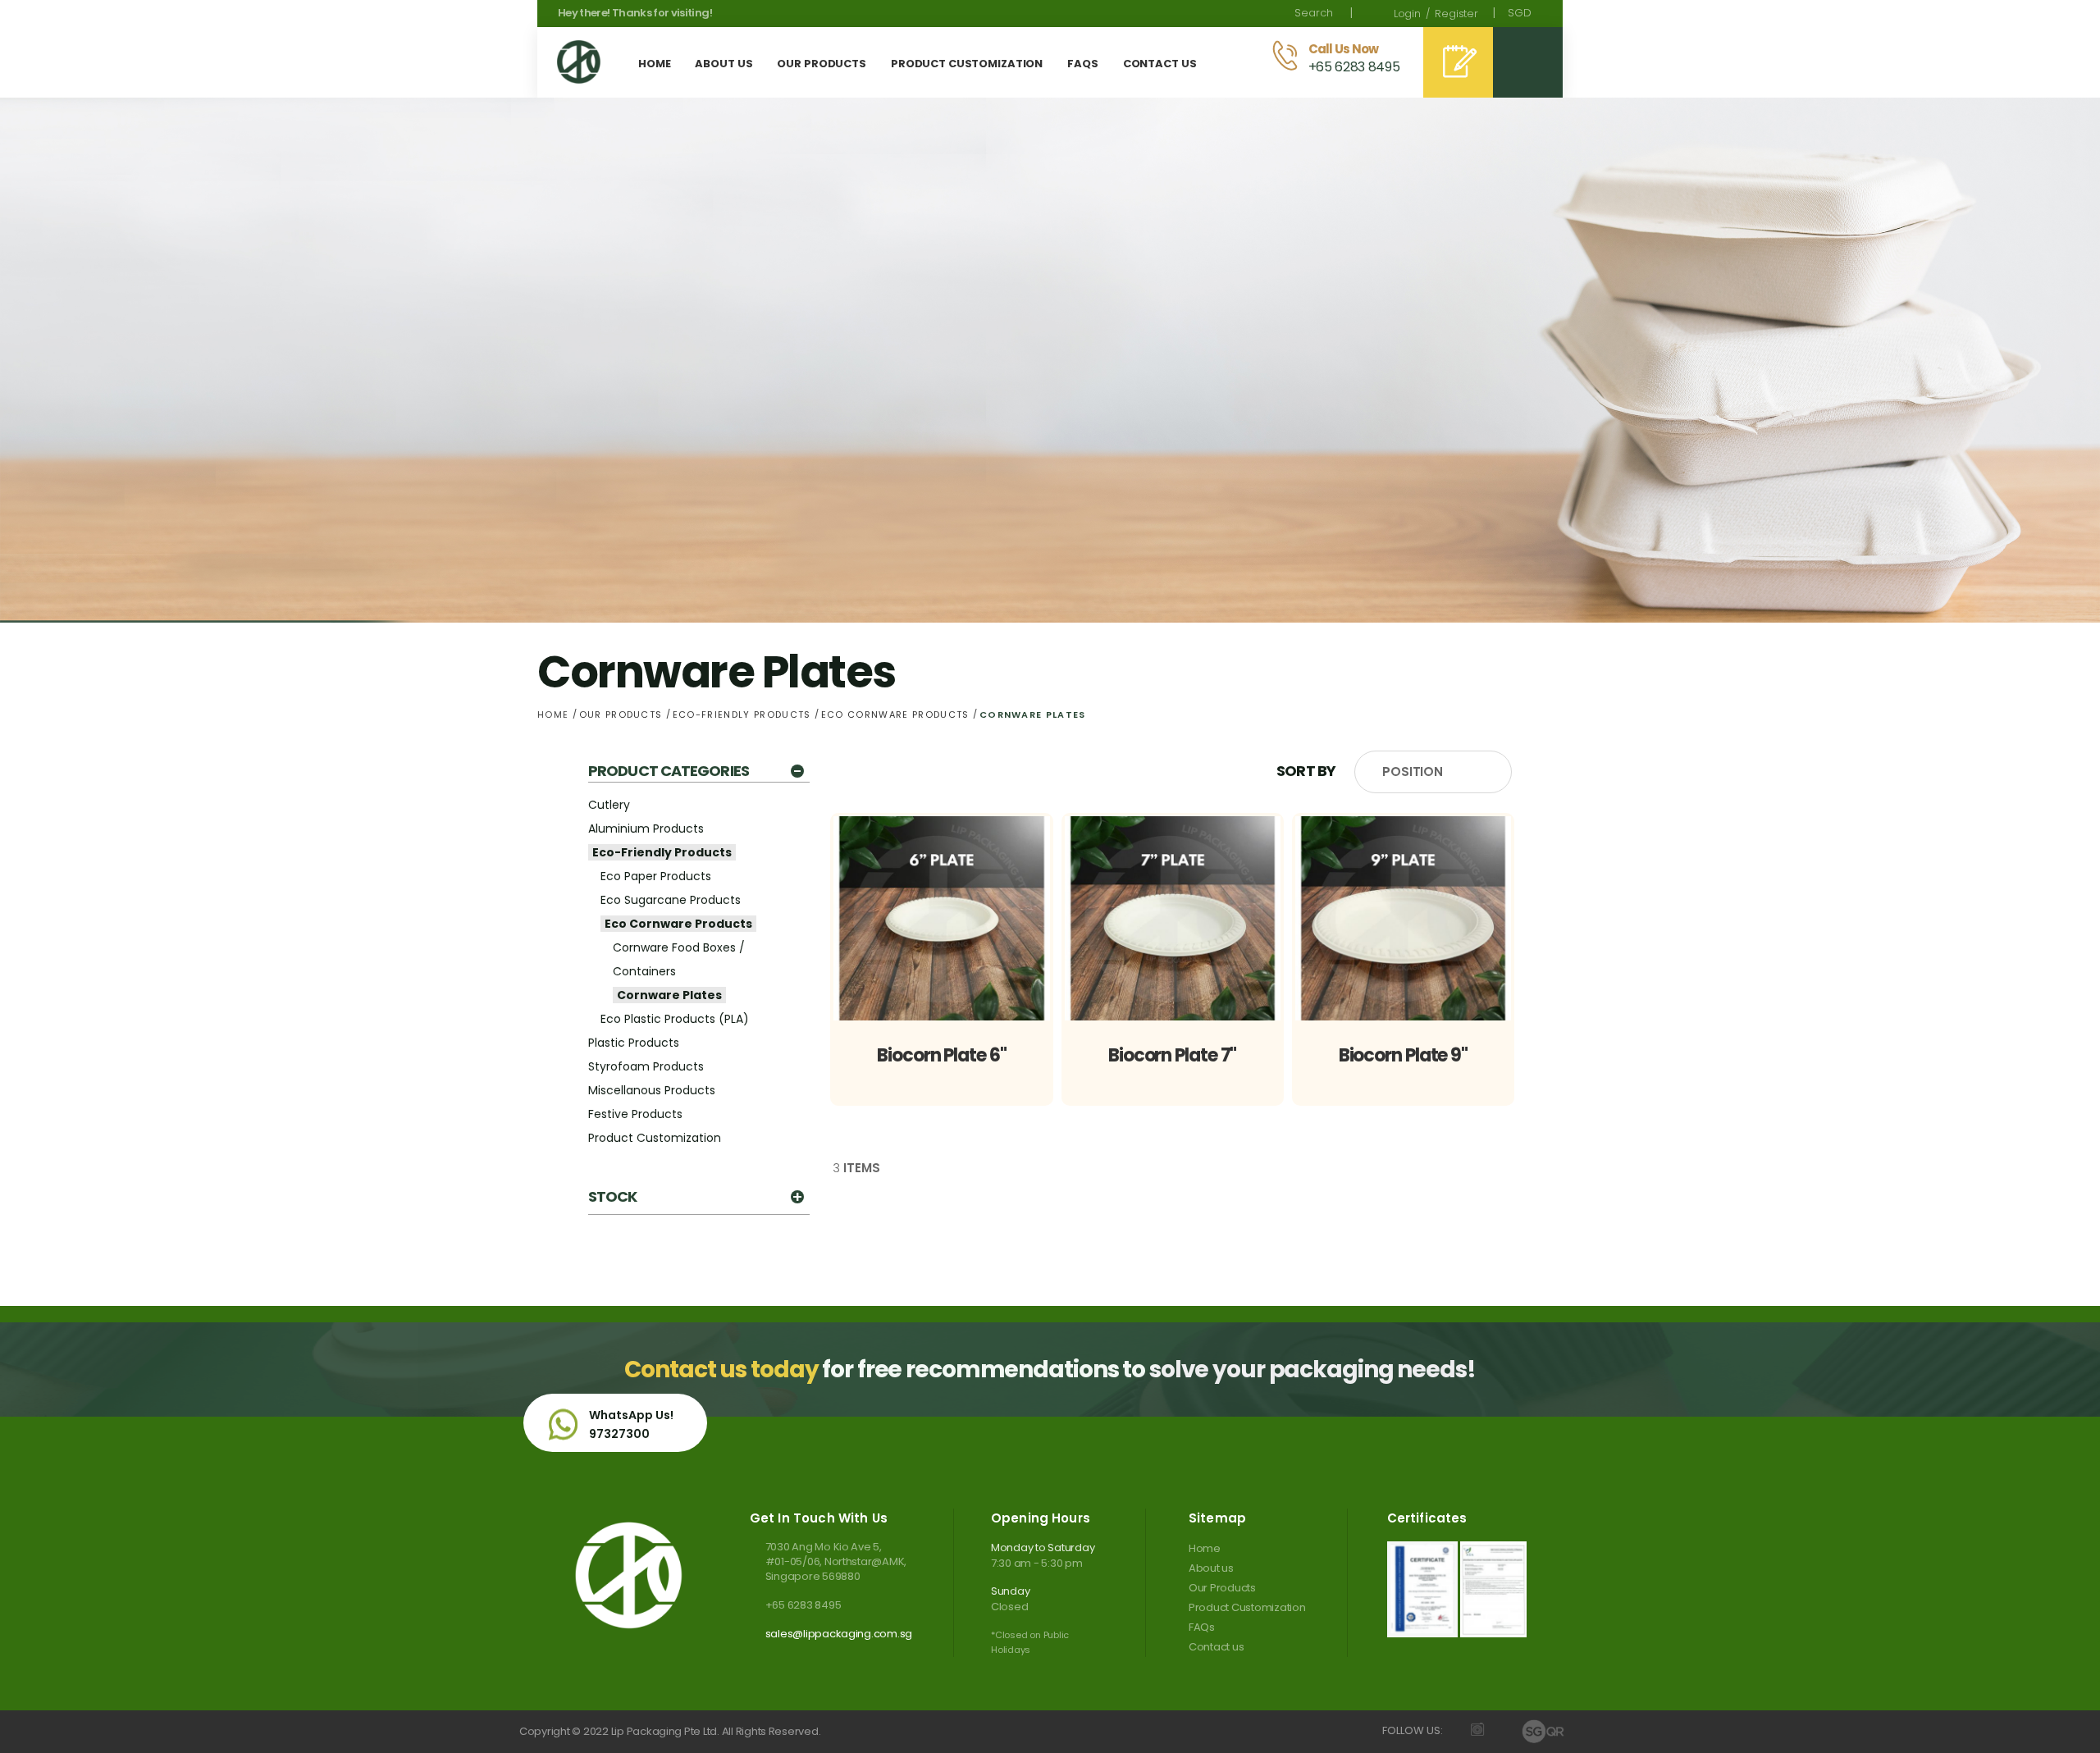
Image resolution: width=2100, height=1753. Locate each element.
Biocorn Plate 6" (941, 1055)
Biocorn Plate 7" (1172, 1055)
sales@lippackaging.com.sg (839, 1634)
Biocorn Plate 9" (1403, 1055)
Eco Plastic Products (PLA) (675, 1019)
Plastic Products (634, 1043)
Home (555, 714)
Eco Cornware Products (897, 714)
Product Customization (655, 1138)
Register (1456, 14)
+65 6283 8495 (803, 1605)
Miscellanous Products (652, 1090)
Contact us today (721, 1370)
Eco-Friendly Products (744, 714)
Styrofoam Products (646, 1066)
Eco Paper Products (656, 876)
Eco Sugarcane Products (671, 900)
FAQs (1202, 1627)
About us (1211, 1568)
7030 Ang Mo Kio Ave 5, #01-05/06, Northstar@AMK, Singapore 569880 (836, 1562)
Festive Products (635, 1114)
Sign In (1407, 14)
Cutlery (609, 805)
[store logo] (579, 62)
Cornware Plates (669, 995)
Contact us (1216, 1647)
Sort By (1306, 771)
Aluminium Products (646, 829)
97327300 (619, 1434)
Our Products (623, 714)
